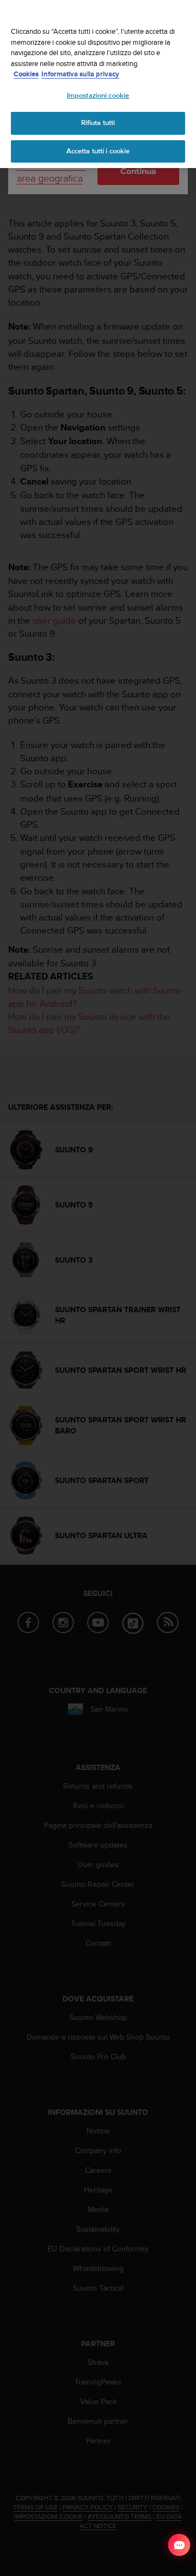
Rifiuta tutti (98, 123)
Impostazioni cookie (98, 95)
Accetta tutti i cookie (98, 151)
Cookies (26, 74)
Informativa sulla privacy (80, 74)
